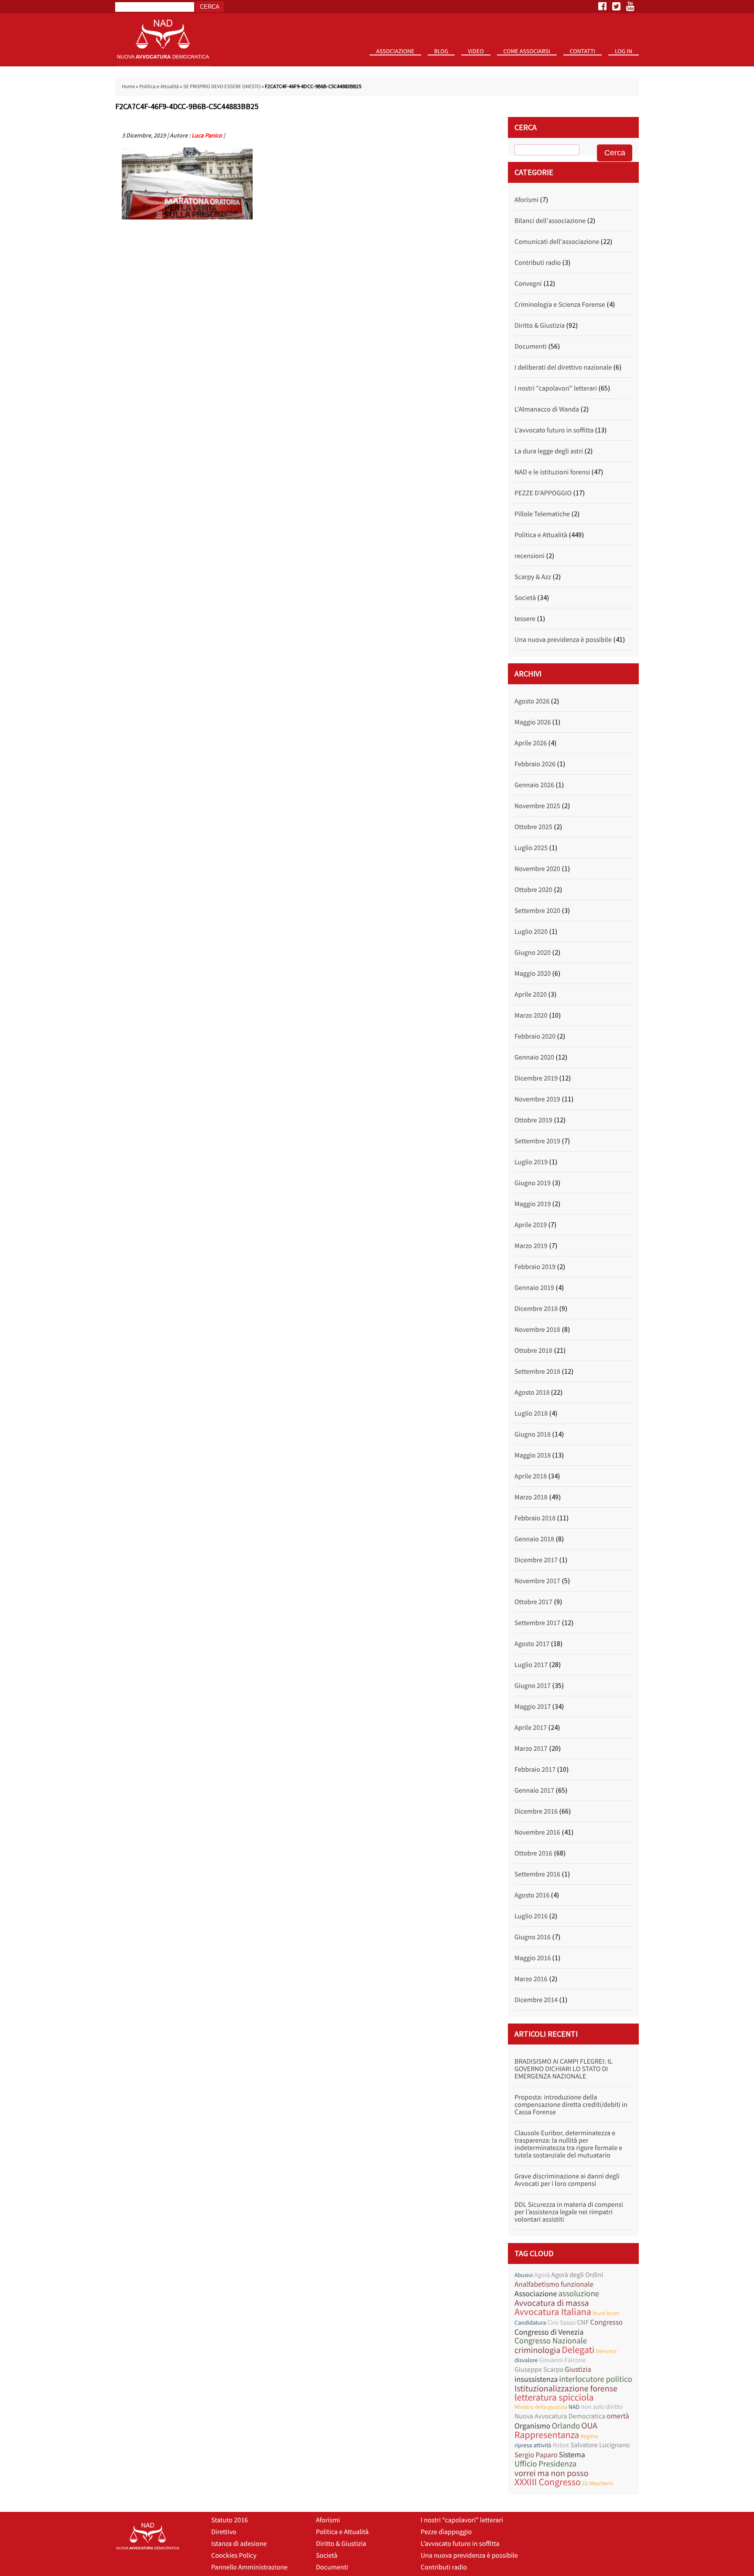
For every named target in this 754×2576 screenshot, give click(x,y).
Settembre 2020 (537, 911)
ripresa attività (533, 2445)
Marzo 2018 (531, 1497)
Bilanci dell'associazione (550, 221)
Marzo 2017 (531, 1749)
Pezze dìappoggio (446, 2532)
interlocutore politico (596, 2379)
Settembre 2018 (537, 1372)
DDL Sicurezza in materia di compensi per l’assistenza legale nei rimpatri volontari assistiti (569, 2212)
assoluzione (579, 2294)
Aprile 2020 (531, 995)
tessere (525, 619)
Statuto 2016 (399, 65)
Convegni (528, 284)
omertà (618, 2416)
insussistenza (536, 2379)
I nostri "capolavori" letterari (556, 388)
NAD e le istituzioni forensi (552, 472)
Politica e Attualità (159, 87)
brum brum (606, 2313)
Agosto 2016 (532, 1895)
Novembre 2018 (537, 1330)
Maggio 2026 (533, 722)
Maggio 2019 (533, 1204)
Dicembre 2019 (536, 1078)
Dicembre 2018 (536, 1309)
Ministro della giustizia (541, 2407)
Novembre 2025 (537, 806)
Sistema (572, 2454)
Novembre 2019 (537, 1099)
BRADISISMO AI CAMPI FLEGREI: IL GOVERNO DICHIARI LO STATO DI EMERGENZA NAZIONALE (564, 2069)
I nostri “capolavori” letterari (462, 2520)
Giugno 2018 (533, 1434)
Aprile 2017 (531, 1728)
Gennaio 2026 (534, 785)
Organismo (532, 2426)
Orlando (566, 2426)
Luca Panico (207, 135)
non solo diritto (602, 2407)
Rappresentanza (547, 2435)
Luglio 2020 (531, 932)
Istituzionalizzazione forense (566, 2389)
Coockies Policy (234, 2555)
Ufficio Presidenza (545, 2464)
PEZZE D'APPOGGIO (543, 493)
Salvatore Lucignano (600, 2445)
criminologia (537, 2350)
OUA (589, 2426)
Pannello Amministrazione (249, 2567)
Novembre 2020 (537, 869)
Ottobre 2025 (533, 827)
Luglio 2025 (531, 848)
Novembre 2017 (537, 1581)
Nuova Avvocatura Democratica (560, 2416)
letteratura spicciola (554, 2398)
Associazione (395, 51)
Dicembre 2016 (536, 1811)
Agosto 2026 (532, 701)
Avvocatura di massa (552, 2303)
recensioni (530, 556)
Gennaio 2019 (534, 1288)
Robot (561, 2445)
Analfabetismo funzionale (554, 2284)
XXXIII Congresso (548, 2482)
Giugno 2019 (533, 1183)
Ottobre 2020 (533, 890)
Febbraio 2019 (535, 1267)
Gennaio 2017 (534, 1791)
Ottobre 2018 (533, 1351)
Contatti (583, 51)
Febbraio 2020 (535, 1036)
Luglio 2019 (531, 1162)
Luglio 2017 (531, 1665)
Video (476, 51)
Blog (441, 51)
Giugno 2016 (533, 1937)
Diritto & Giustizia (540, 326)
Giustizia (578, 2369)
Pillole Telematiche (542, 514)
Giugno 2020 (533, 953)
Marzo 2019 (531, 1246)
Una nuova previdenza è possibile (563, 640)
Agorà (542, 2275)
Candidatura (530, 2322)
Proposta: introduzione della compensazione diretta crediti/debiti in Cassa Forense (571, 2105)
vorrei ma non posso (552, 2473)
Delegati (578, 2350)
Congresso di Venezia (549, 2332)
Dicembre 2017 (536, 1560)
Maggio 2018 (533, 1455)
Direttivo (224, 2532)
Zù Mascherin (598, 2483)
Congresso (607, 2322)
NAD (574, 2407)
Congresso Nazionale (551, 2341)
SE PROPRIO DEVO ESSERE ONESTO (222, 87)
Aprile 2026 (531, 743)
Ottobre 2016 (533, 1853)
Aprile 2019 (531, 1225)
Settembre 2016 (537, 1874)
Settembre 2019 (537, 1141)
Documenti (531, 346)
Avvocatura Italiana (553, 2312)
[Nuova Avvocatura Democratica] (163, 64)
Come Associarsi (527, 51)
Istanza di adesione (239, 2544)
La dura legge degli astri (549, 451)
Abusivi (524, 2275)
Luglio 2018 (531, 1413)
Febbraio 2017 (535, 1770)
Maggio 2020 (533, 974)
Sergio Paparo (536, 2455)
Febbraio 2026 (535, 764)
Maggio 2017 (533, 1707)
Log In (624, 51)
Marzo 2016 (531, 1979)
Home (128, 87)
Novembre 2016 (537, 1832)
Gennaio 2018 (534, 1539)
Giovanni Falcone (562, 2360)
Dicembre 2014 (536, 2000)
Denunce (606, 2351)
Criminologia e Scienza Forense (560, 305)
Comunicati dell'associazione (557, 242)
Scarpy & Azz (533, 577)
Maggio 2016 (533, 1958)
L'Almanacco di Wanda (547, 409)
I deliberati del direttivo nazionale (563, 367)
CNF (583, 2322)
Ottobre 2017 (533, 1602)
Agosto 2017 (532, 1644)
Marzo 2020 (531, 1015)
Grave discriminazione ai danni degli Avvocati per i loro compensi (567, 2180)
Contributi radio (538, 263)
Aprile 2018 (531, 1476)
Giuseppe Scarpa (539, 2370)
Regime (589, 2436)
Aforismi (526, 200)
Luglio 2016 (531, 1916)
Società (525, 598)
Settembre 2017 (537, 1623)
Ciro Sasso (561, 2323)
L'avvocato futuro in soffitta (554, 430)
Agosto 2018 (532, 1393)
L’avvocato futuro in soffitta (460, 2544)
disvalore (526, 2360)
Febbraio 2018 (535, 1518)
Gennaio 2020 (534, 1057)
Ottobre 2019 (533, 1120)
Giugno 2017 (533, 1686)
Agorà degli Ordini (577, 2275)
